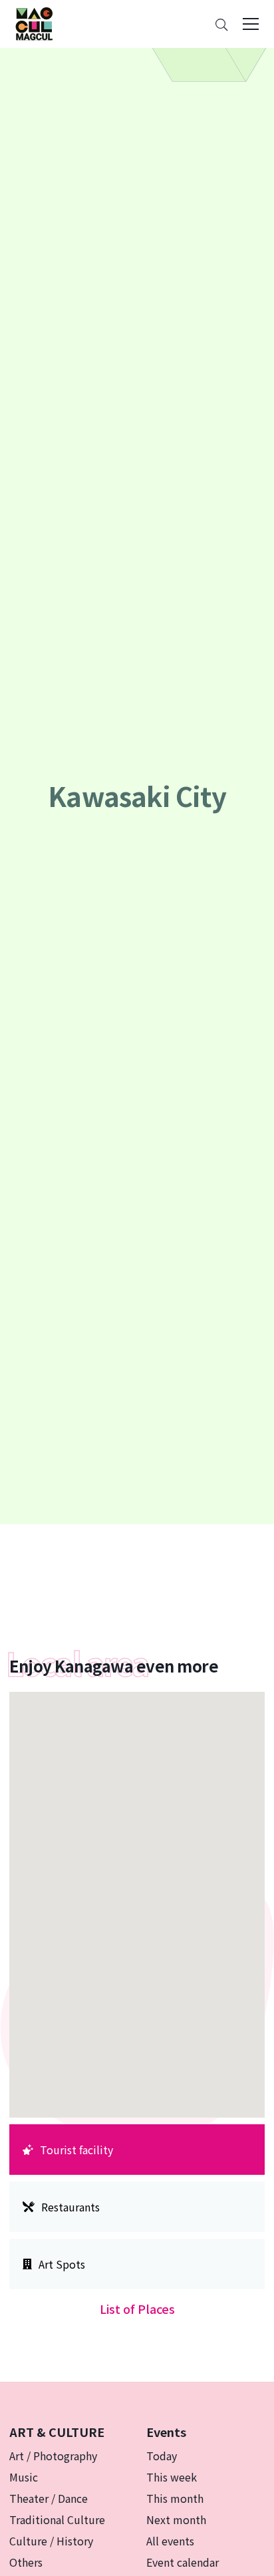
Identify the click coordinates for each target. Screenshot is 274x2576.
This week (172, 2477)
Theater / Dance (49, 2498)
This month (175, 2498)
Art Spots (62, 2264)
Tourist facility (76, 2150)
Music (24, 2477)
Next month (176, 2519)
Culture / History (51, 2541)
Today (162, 2456)
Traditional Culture (57, 2519)
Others (26, 2562)
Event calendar (183, 2562)
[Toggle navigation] (251, 24)
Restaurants (70, 2207)
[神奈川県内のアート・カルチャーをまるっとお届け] (34, 24)
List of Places (137, 2309)
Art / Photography (53, 2456)
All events (170, 2541)
